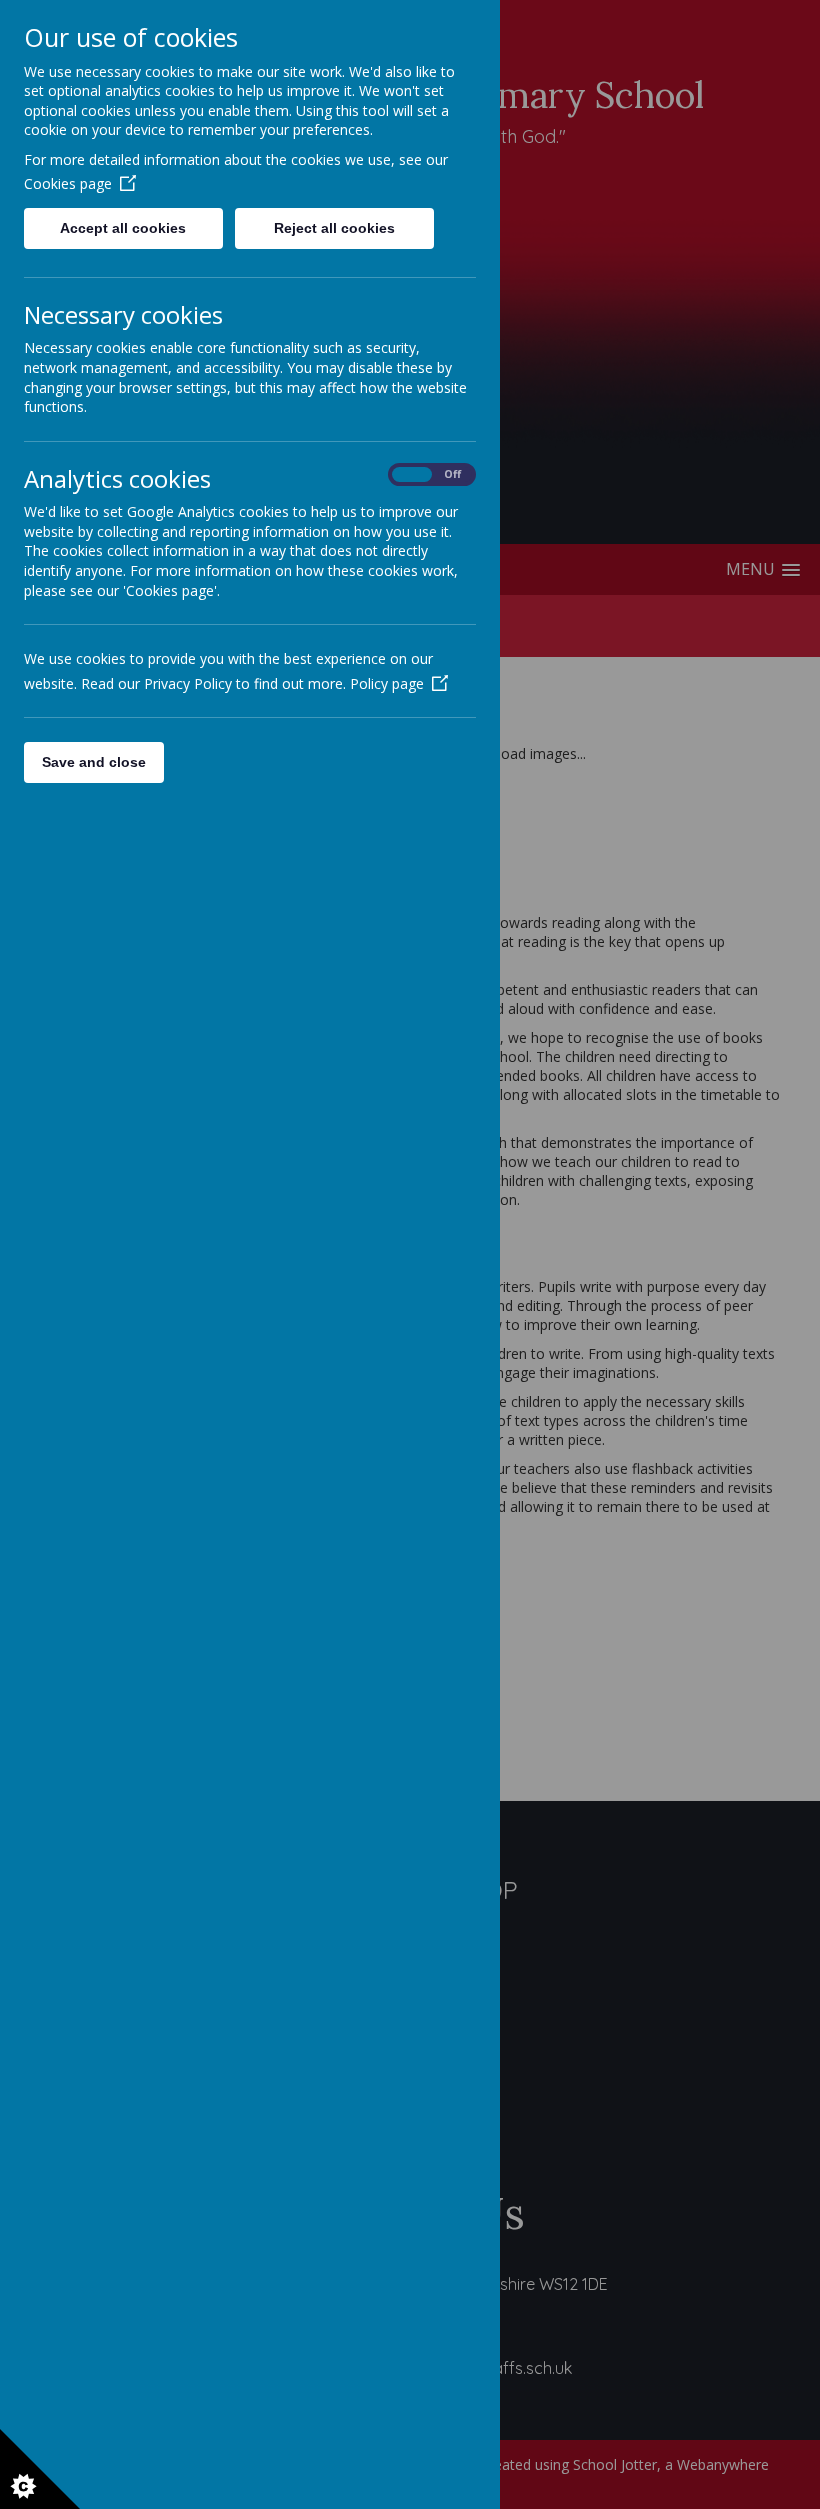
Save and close (94, 762)
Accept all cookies (123, 228)
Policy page (387, 683)
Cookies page (68, 183)
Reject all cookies (334, 228)
